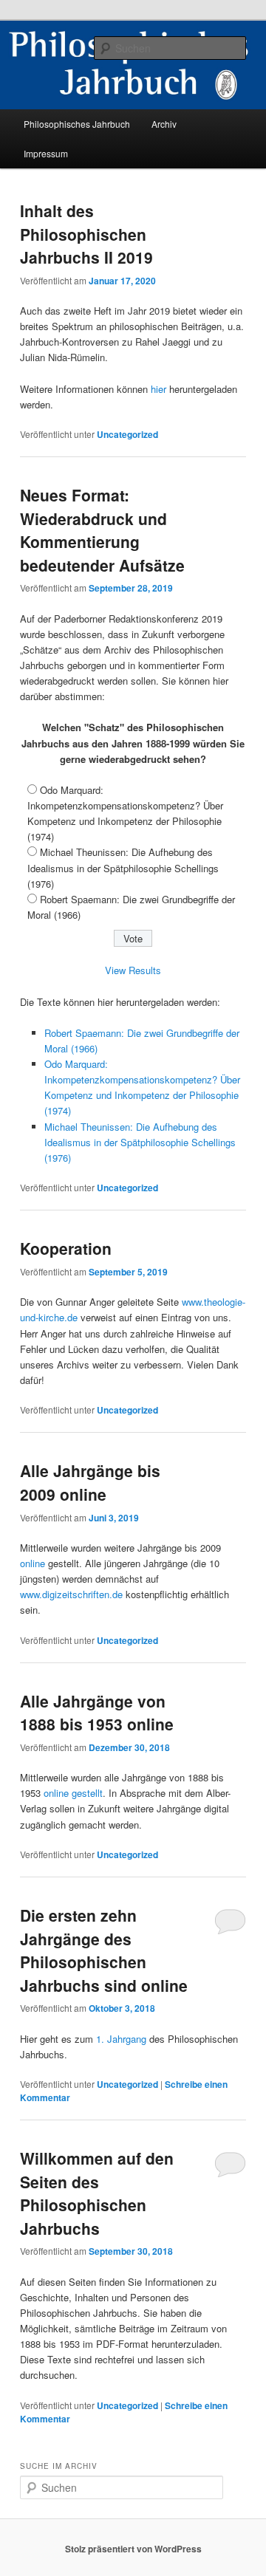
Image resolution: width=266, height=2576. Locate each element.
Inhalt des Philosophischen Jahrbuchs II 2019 (86, 234)
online (33, 1563)
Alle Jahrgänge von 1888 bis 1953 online (97, 1713)
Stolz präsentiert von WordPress (133, 2549)
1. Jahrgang (121, 2039)
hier (158, 389)
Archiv (164, 124)
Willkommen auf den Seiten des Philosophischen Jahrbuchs (97, 2193)
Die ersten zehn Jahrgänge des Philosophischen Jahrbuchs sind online (104, 1950)
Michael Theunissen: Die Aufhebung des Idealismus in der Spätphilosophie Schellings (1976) (123, 867)
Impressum (46, 153)
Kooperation (66, 1248)
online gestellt (73, 1793)
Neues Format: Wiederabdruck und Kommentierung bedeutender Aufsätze (102, 530)
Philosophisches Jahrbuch (77, 124)
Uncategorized (127, 434)
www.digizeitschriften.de (71, 1594)
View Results (133, 970)
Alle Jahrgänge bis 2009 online (90, 1482)
